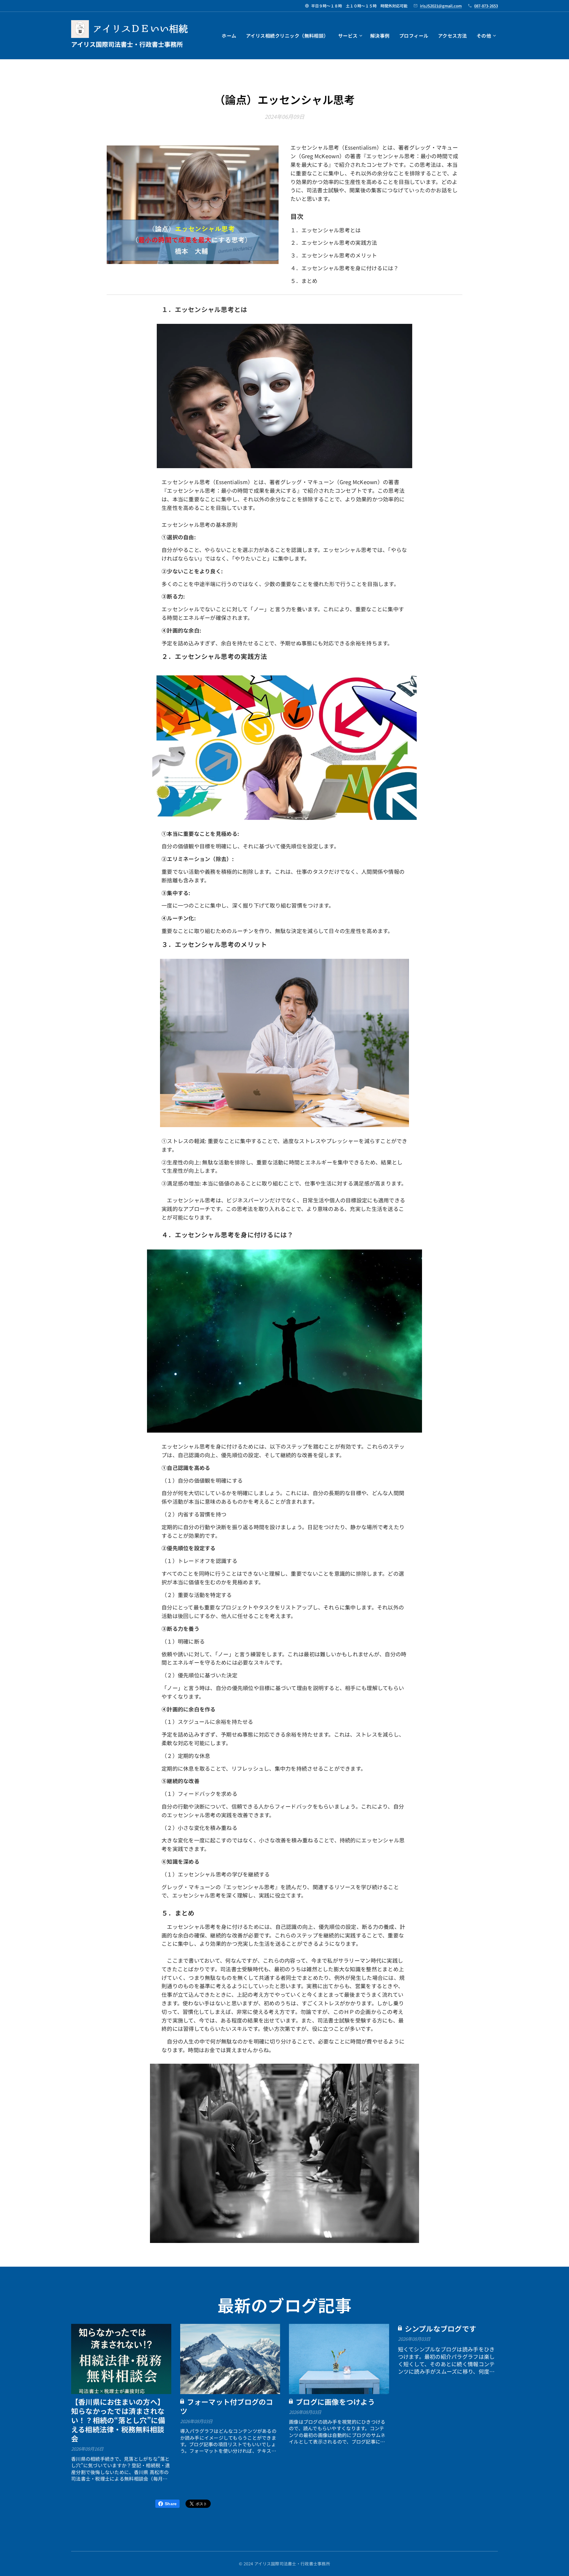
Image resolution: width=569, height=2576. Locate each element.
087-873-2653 (486, 6)
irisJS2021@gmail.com (441, 6)
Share (171, 2504)
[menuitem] (231, 36)
